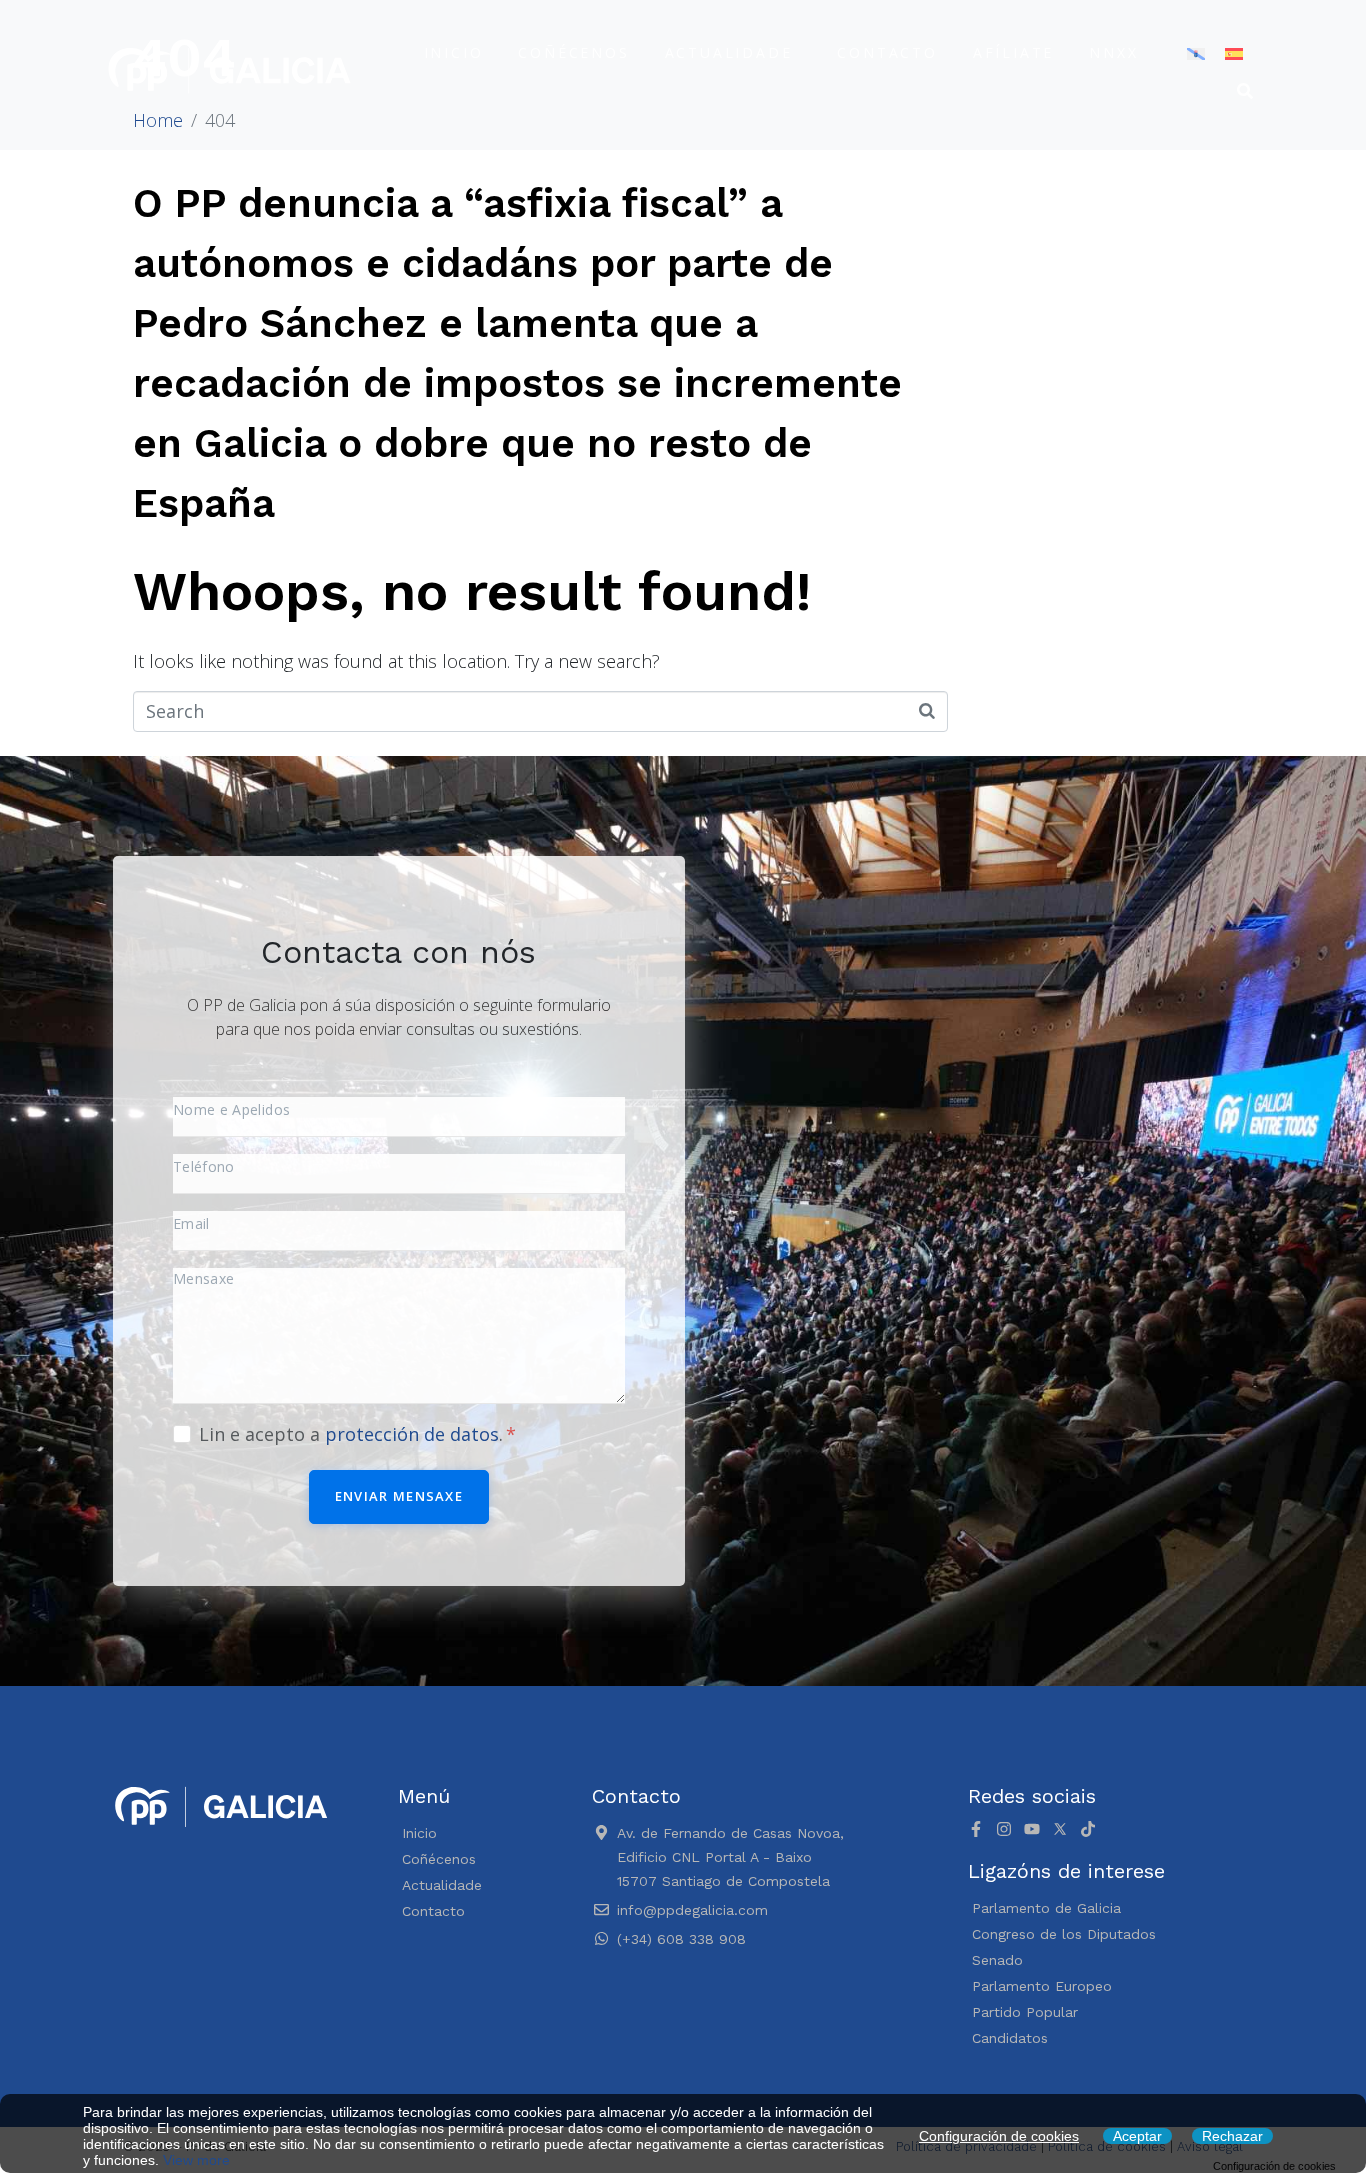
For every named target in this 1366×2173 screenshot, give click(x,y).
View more (196, 2160)
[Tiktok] (1088, 1829)
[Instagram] (1004, 1829)
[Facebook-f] (976, 1829)
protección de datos (412, 1434)
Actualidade (729, 52)
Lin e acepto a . (353, 1434)
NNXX (1113, 52)
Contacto (887, 52)
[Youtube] (1032, 1829)
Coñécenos (573, 52)
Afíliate (1013, 52)
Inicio (454, 52)
